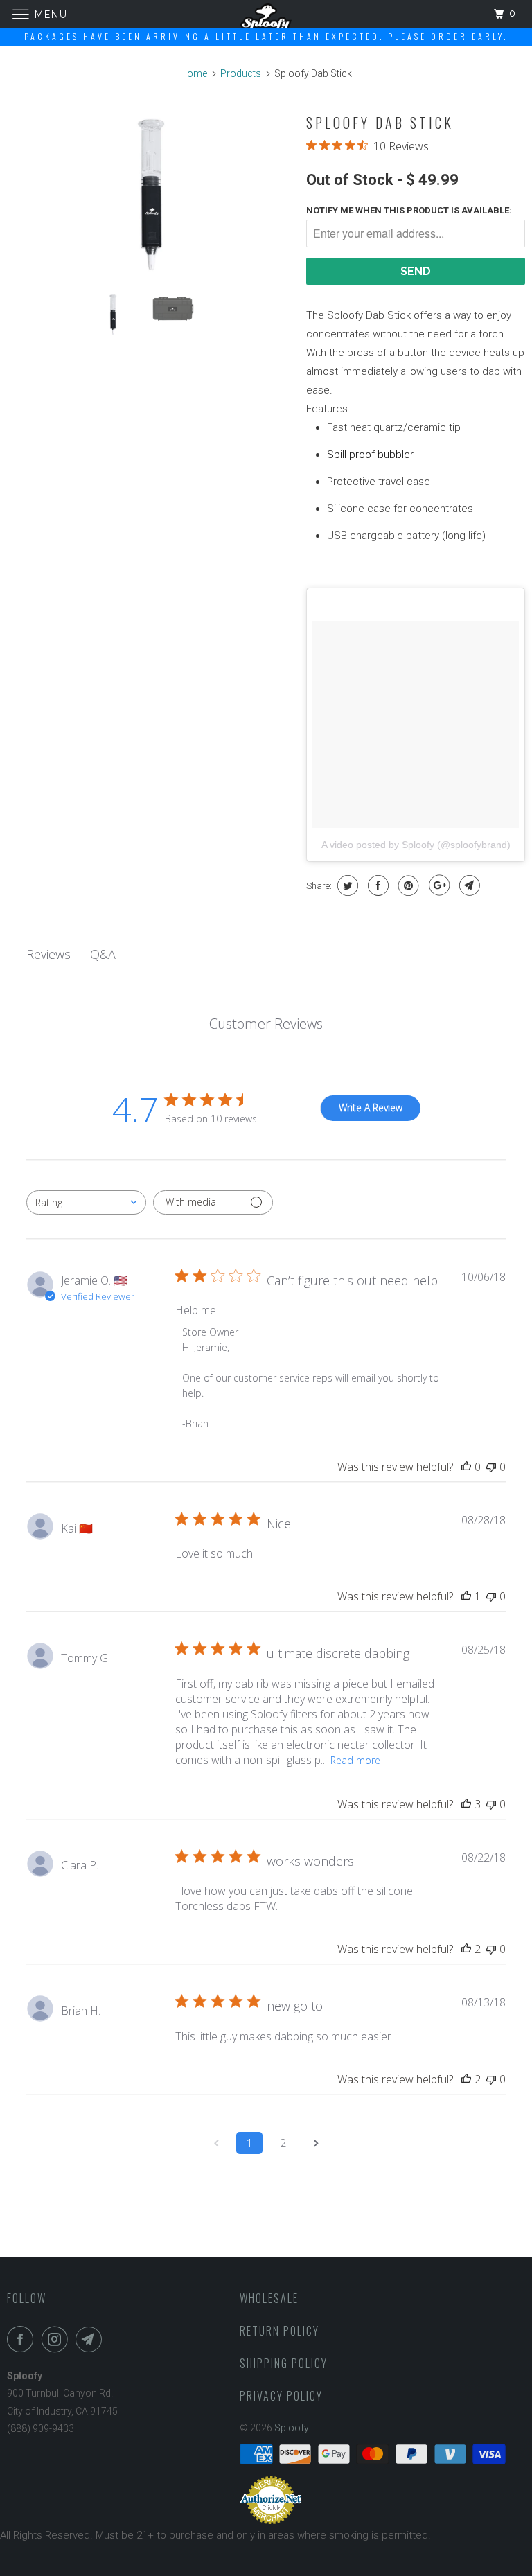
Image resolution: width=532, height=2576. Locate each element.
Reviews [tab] (48, 954)
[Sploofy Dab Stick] (150, 194)
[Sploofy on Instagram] (57, 2339)
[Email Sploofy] (91, 2339)
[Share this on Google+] (437, 885)
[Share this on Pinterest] (407, 885)
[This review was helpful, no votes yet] (466, 1467)
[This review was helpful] (466, 1804)
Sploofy (291, 2428)
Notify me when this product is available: (409, 210)
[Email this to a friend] (468, 885)
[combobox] (86, 1202)
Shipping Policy (284, 2363)
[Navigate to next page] (316, 2143)
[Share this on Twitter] (346, 885)
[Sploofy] (266, 14)
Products (241, 73)
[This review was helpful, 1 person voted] (466, 1596)
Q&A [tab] (103, 954)
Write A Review (371, 1108)
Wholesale (269, 2298)
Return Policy (280, 2331)
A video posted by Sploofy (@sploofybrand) (416, 845)
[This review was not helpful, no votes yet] (491, 1467)
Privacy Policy (281, 2396)
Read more (355, 1760)
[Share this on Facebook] (376, 885)
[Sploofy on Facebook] (23, 2339)
